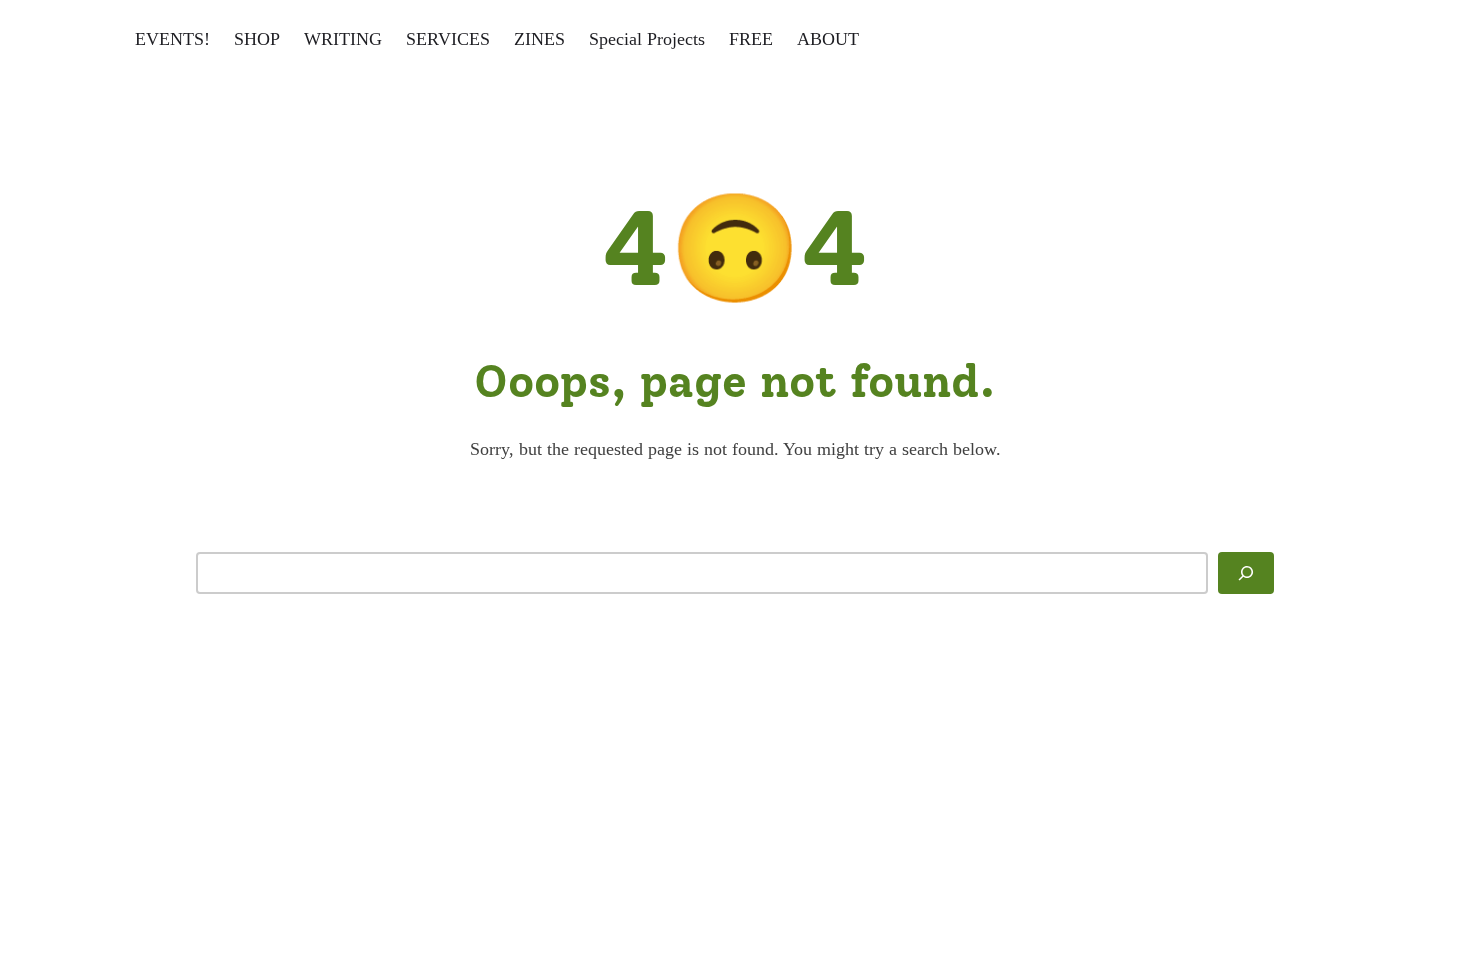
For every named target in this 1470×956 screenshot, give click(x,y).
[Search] (1246, 573)
